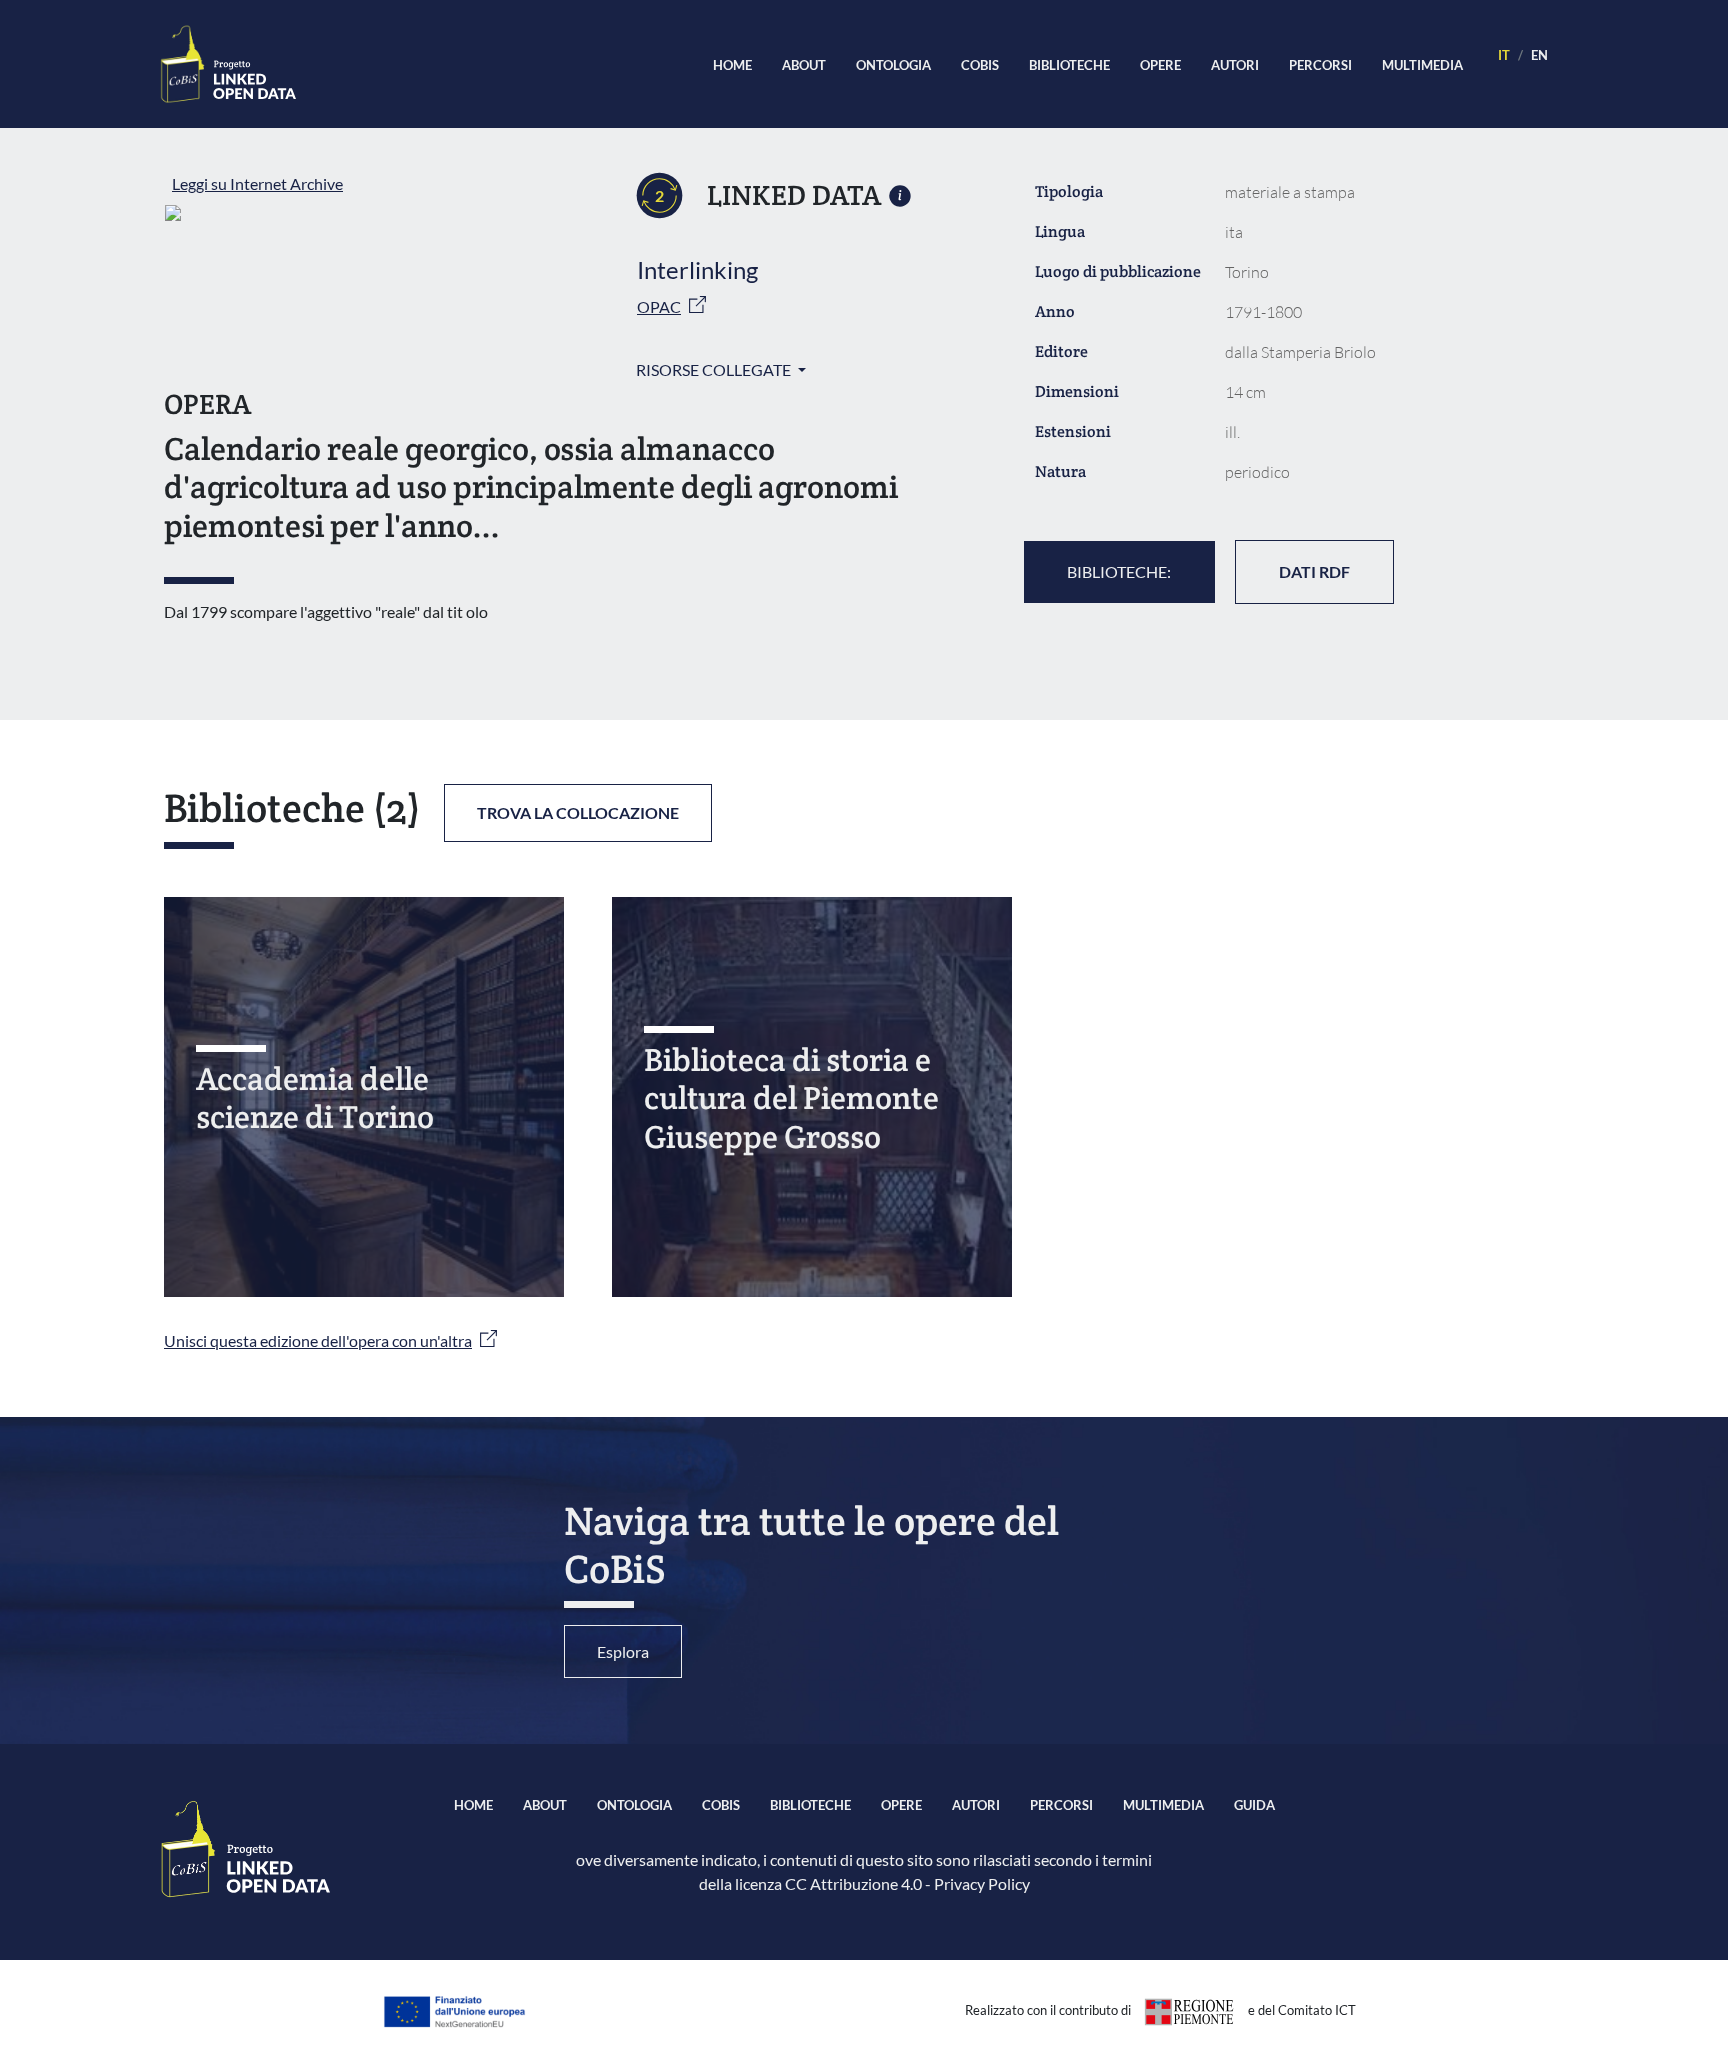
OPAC (659, 306)
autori (1235, 65)
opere (1160, 65)
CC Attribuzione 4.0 (853, 1883)
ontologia (893, 65)
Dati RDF (1314, 571)
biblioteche (1069, 65)
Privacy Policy (982, 1883)
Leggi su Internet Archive (257, 183)
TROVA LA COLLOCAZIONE (578, 812)
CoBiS (980, 65)
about (804, 65)
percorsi (1320, 65)
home (732, 65)
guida (1254, 1805)
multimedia (1422, 65)
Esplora (623, 1651)
